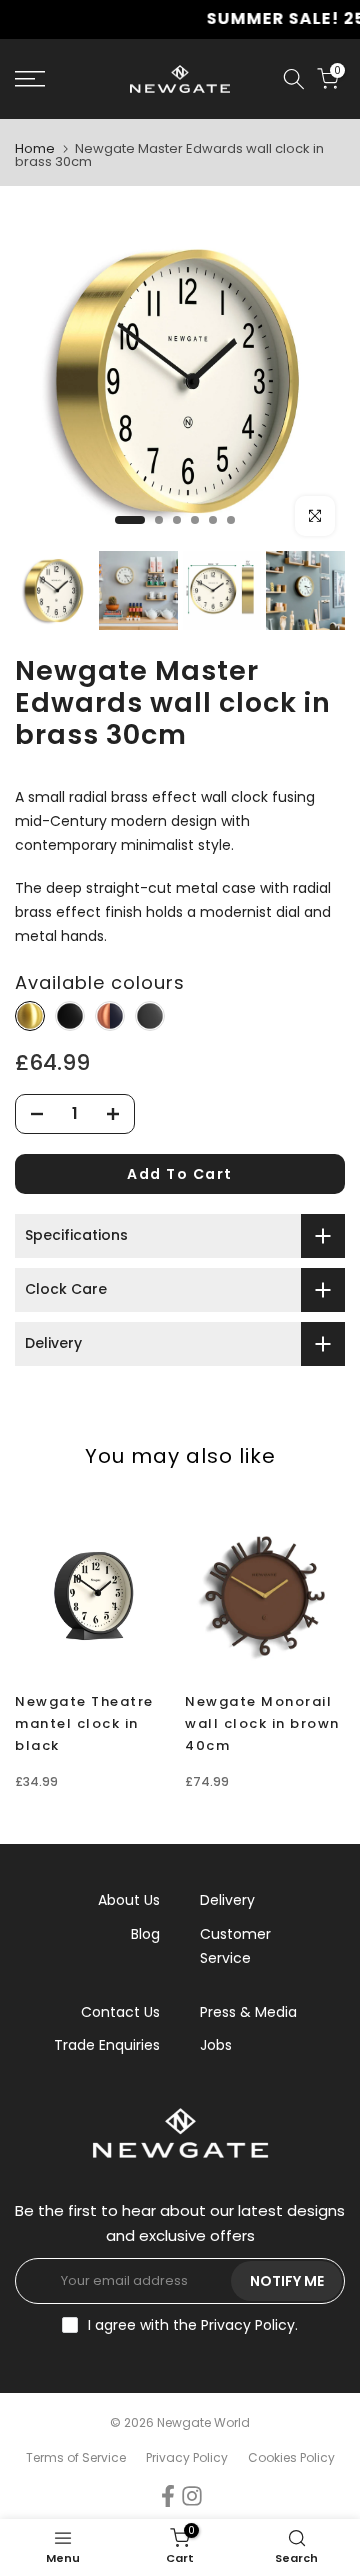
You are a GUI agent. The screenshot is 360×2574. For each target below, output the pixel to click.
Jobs (216, 2045)
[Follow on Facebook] (168, 2496)
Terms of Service (76, 2457)
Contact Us (120, 2012)
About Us (129, 1900)
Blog (145, 1934)
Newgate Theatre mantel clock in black (84, 1723)
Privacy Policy (248, 2325)
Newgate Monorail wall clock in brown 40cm (262, 1723)
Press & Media (248, 2012)
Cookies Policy (291, 2457)
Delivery (227, 1900)
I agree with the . (193, 2325)
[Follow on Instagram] (192, 2496)
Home (35, 148)
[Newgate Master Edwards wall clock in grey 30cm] (150, 1016)
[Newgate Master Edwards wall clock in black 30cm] (70, 1016)
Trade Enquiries (107, 2045)
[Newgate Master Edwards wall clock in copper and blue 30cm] (110, 1016)
